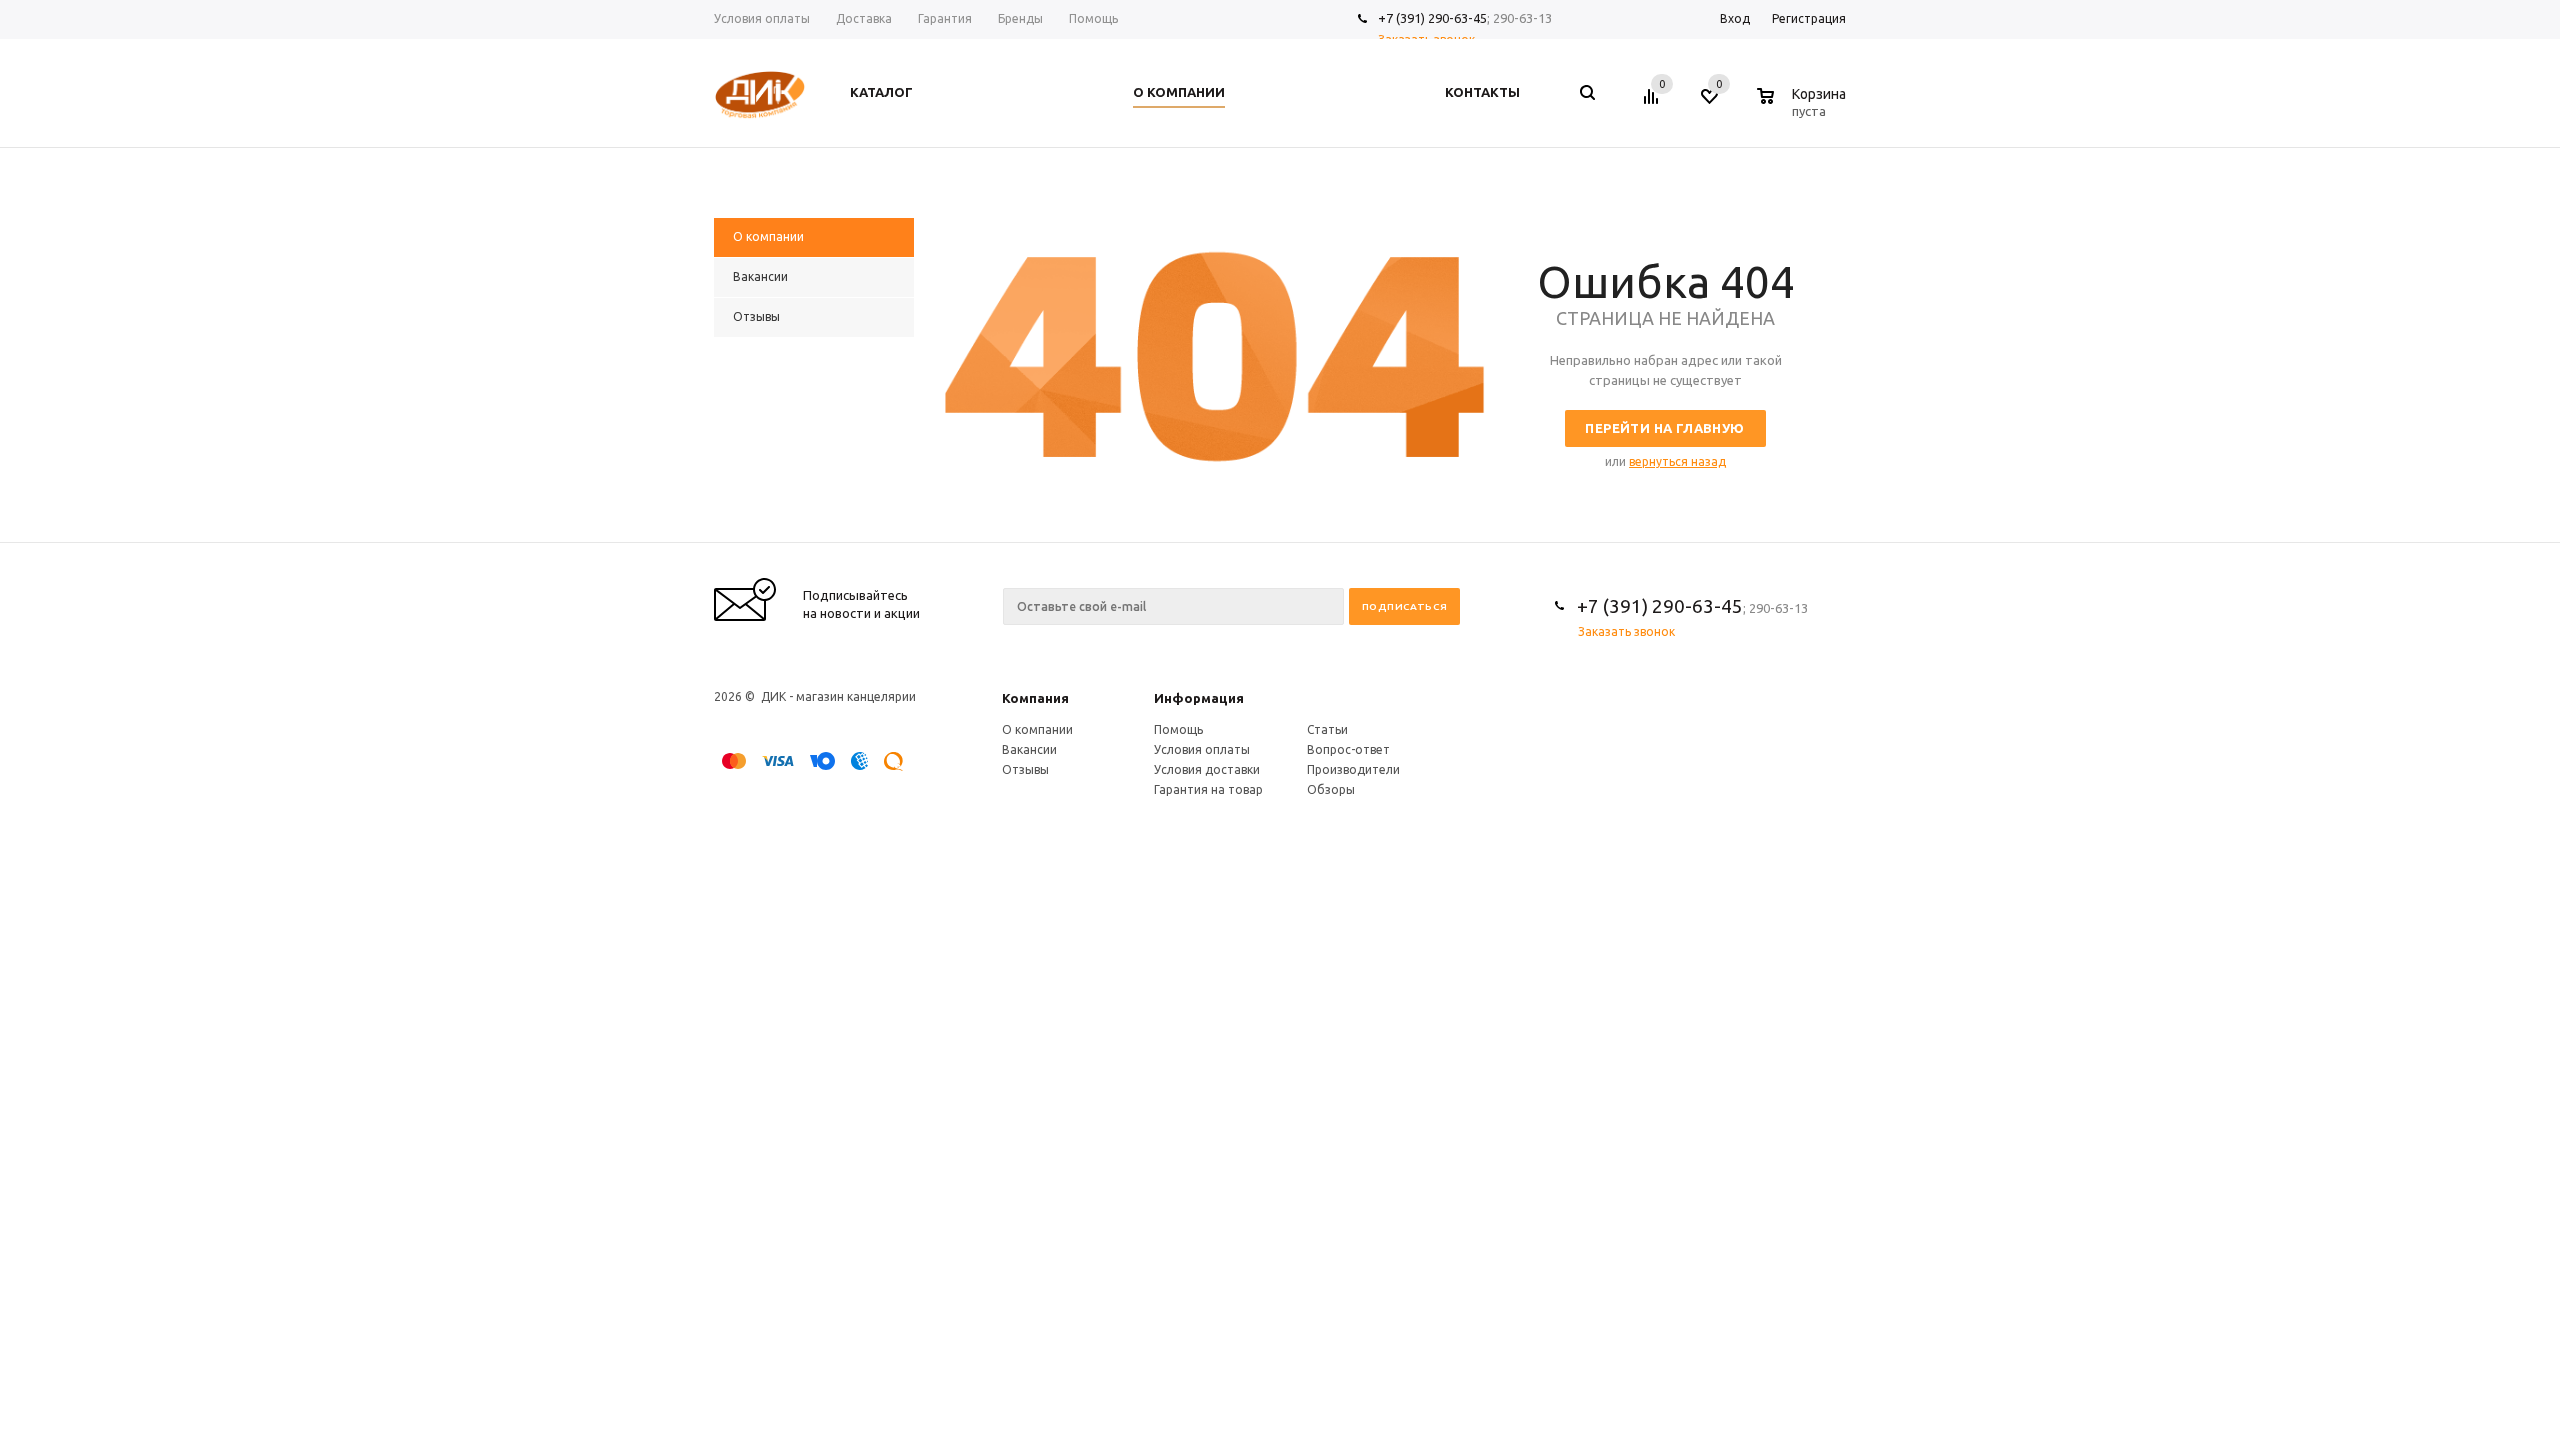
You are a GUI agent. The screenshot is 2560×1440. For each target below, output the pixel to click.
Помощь (1178, 729)
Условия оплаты (1202, 749)
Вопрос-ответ (1348, 749)
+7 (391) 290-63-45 (1432, 18)
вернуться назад (1677, 461)
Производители (1353, 769)
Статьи (1327, 729)
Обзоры (1331, 789)
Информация (1199, 698)
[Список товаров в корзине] (1804, 108)
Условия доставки (1207, 769)
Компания (1035, 698)
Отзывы (1025, 769)
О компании (1037, 729)
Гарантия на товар (1208, 789)
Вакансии (1029, 749)
